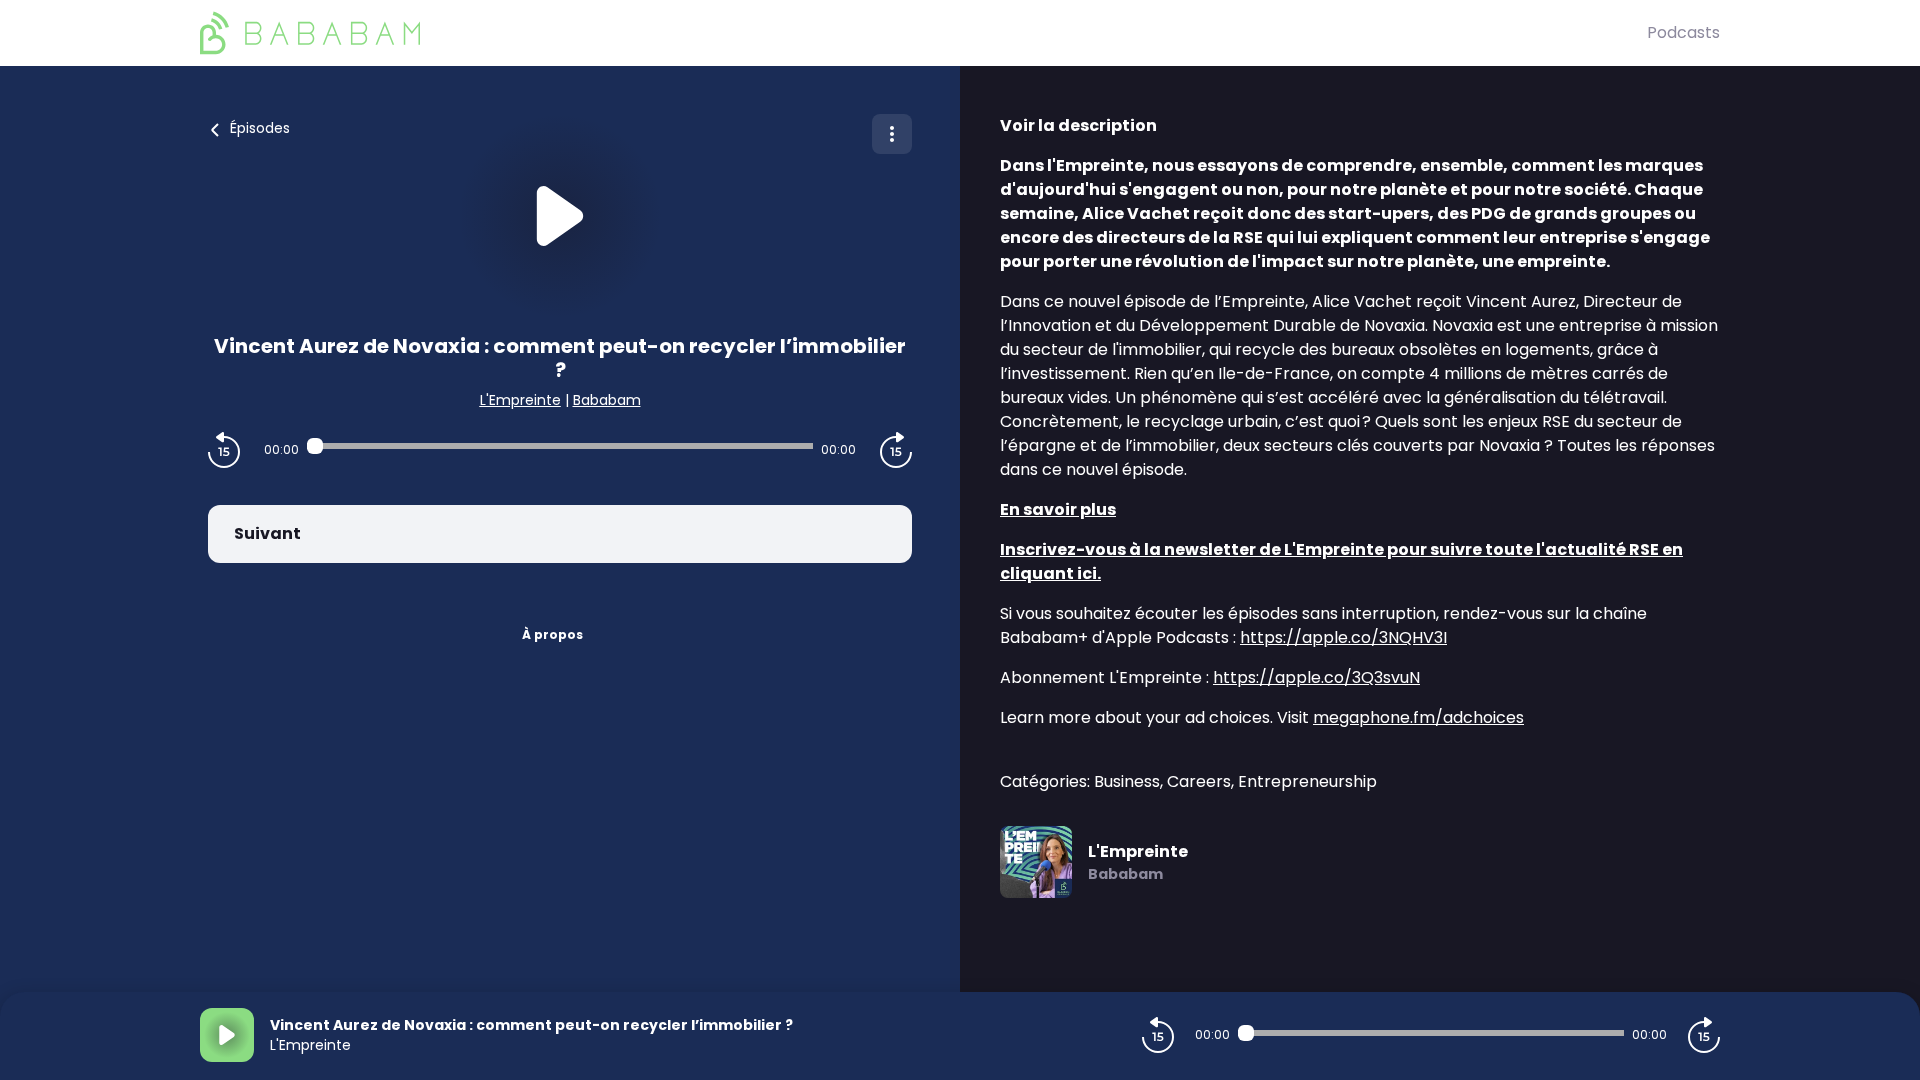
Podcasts (1683, 32)
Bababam (607, 400)
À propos (552, 634)
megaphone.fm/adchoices (1418, 717)
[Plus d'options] (892, 134)
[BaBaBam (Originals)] (923, 33)
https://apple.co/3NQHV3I (1343, 637)
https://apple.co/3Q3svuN (1316, 677)
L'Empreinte (520, 400)
